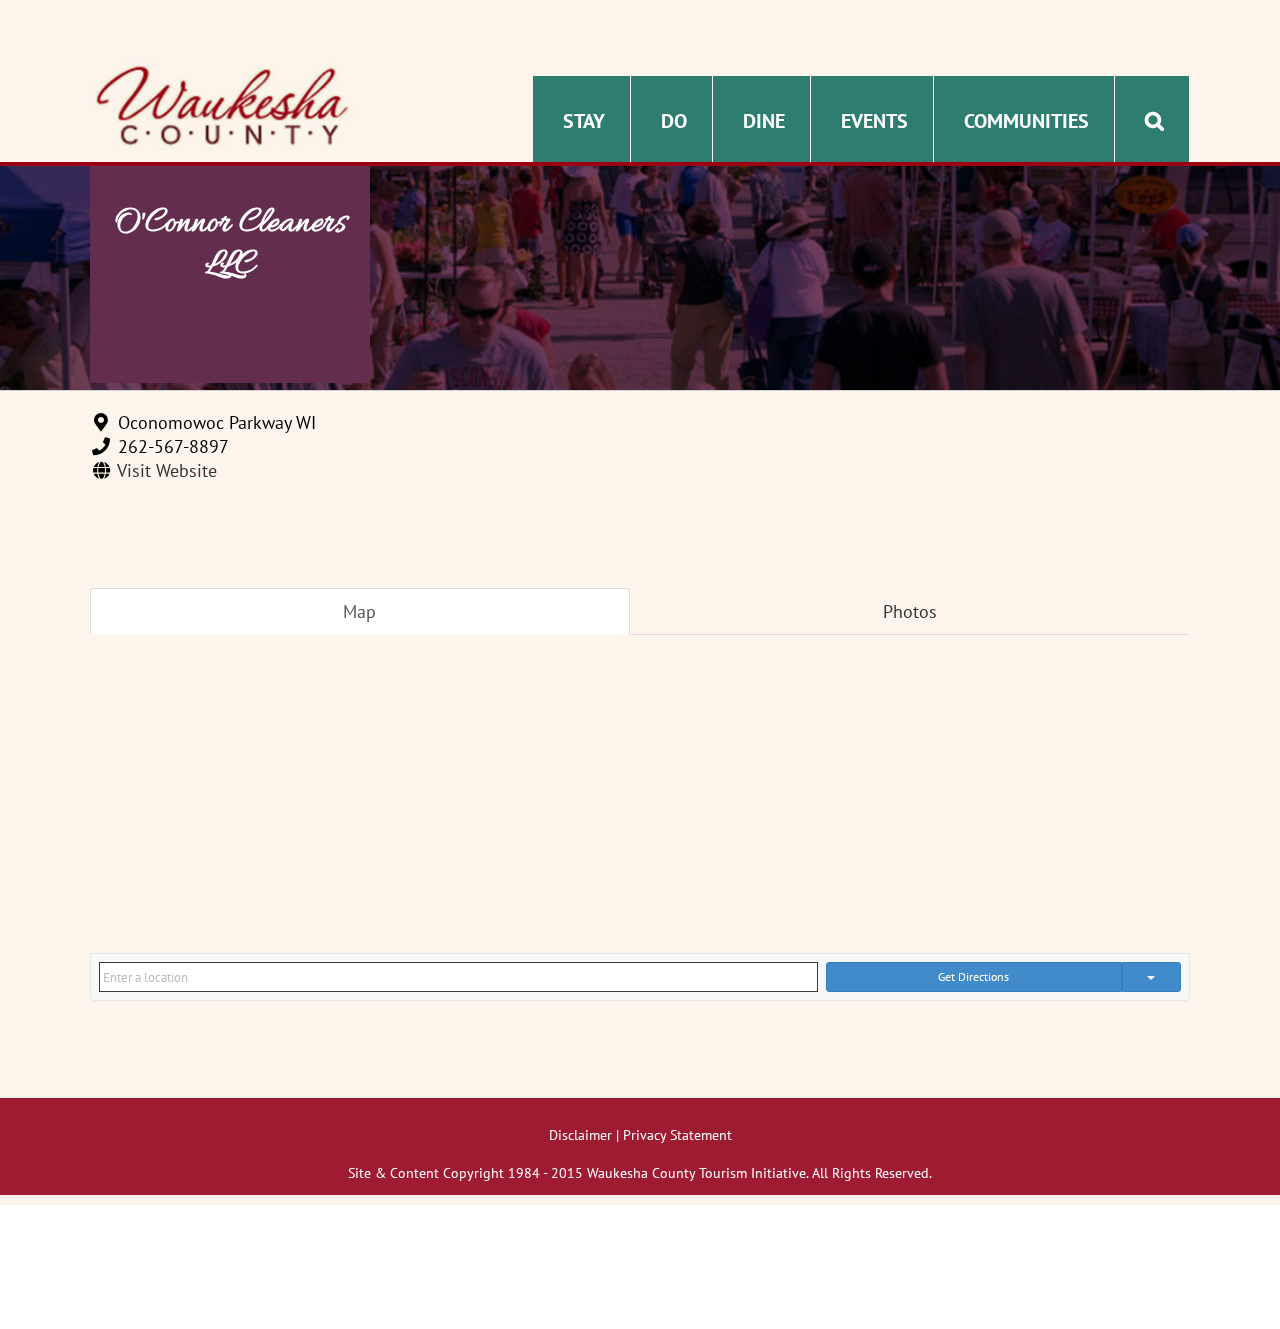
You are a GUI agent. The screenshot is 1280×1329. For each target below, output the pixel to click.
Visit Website (167, 470)
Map (359, 611)
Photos (910, 611)
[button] (1154, 119)
